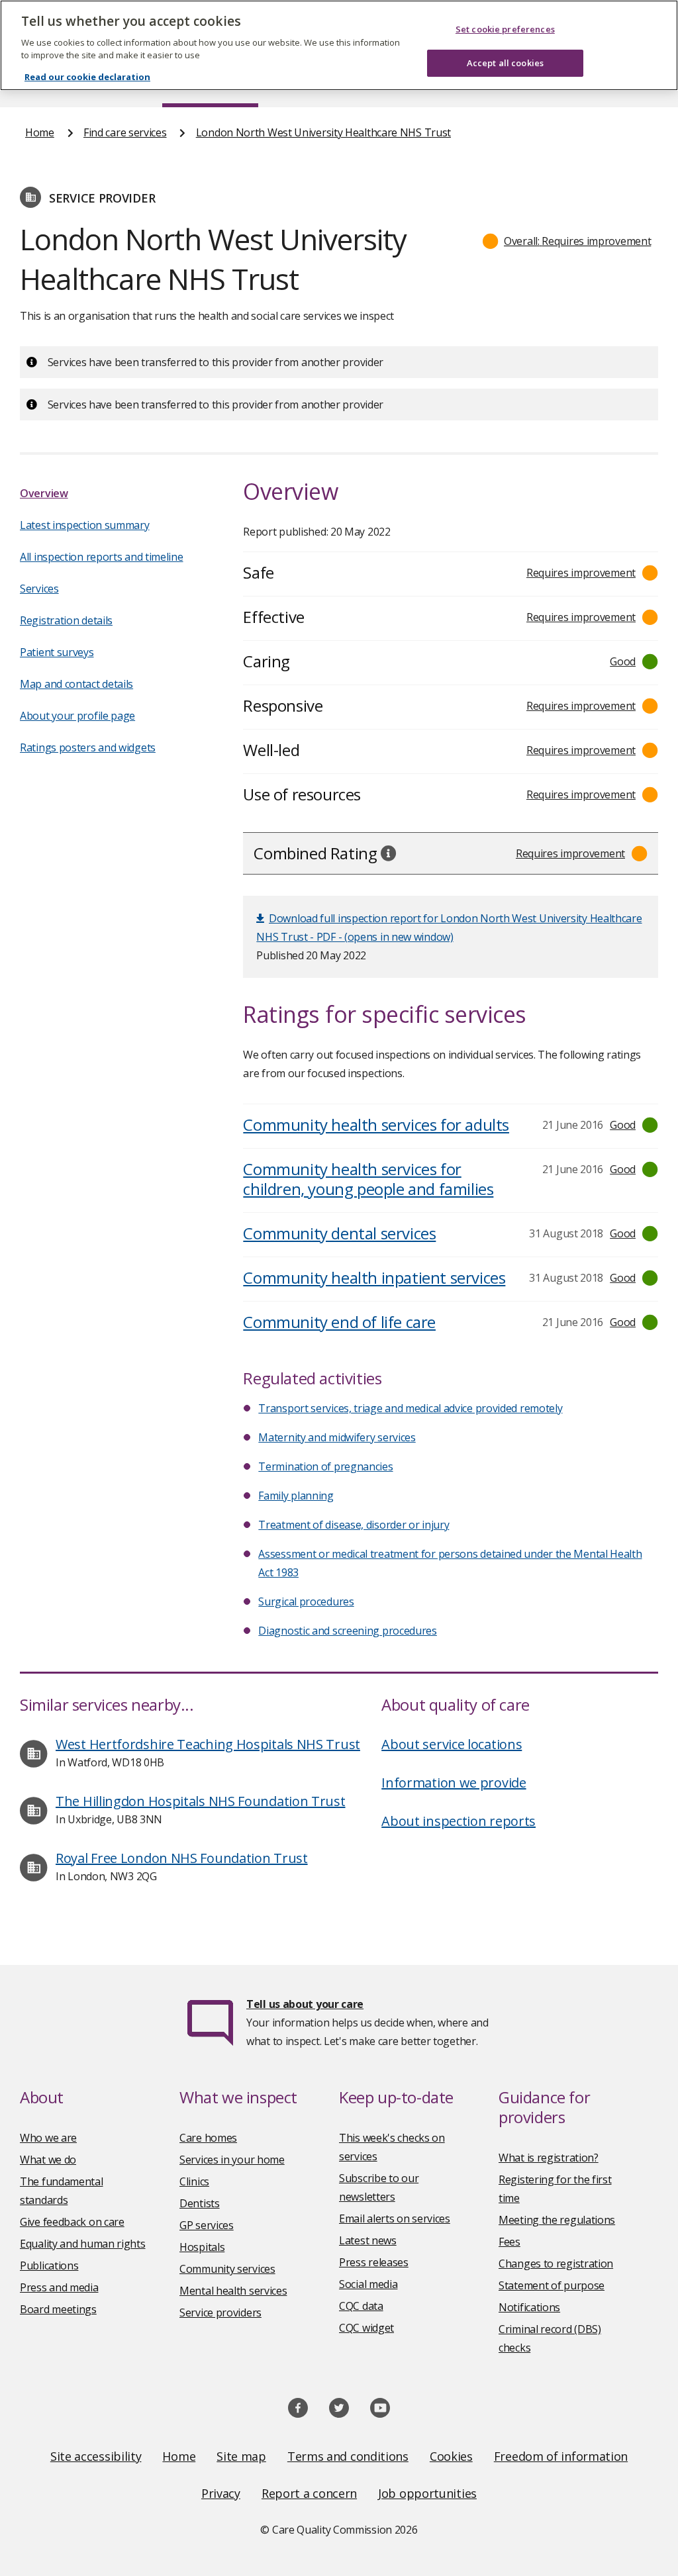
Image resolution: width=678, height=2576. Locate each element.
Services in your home (232, 2160)
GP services (207, 2225)
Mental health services (233, 2291)
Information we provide (454, 1783)
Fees (509, 2242)
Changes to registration (556, 2264)
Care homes (208, 2138)
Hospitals (202, 2247)
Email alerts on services (395, 2218)
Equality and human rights (83, 2244)
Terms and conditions (348, 2456)
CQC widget (366, 2328)
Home (40, 132)
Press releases (374, 2262)
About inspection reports (459, 1821)
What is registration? (549, 2158)
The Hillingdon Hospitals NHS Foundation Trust (201, 1801)
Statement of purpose (552, 2285)
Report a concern (309, 2493)
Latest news (368, 2240)
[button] (567, 241)
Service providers (220, 2313)
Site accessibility (96, 2456)
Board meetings (58, 2309)
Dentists (200, 2203)
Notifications (529, 2307)
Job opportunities (427, 2493)
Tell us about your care (305, 2004)
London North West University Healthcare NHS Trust (323, 132)
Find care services (125, 132)
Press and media (59, 2287)
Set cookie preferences (505, 29)
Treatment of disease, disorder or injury (354, 1525)
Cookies (451, 2456)
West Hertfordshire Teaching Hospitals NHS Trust (208, 1744)
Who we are (48, 2138)
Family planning (296, 1496)
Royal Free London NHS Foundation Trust (182, 1858)
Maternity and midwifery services (337, 1437)
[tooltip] (389, 853)
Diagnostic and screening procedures (348, 1631)
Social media (368, 2284)
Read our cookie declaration (87, 77)
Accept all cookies (505, 63)
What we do (48, 2160)
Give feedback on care (72, 2222)
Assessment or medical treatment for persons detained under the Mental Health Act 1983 (450, 1563)
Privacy (221, 2493)
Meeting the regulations (557, 2220)
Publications (49, 2266)
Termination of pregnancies (325, 1466)
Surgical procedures (306, 1601)
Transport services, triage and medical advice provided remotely (410, 1408)
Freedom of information (561, 2456)
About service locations (452, 1744)
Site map (241, 2456)
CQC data (361, 2306)
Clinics (194, 2181)
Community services (227, 2269)
